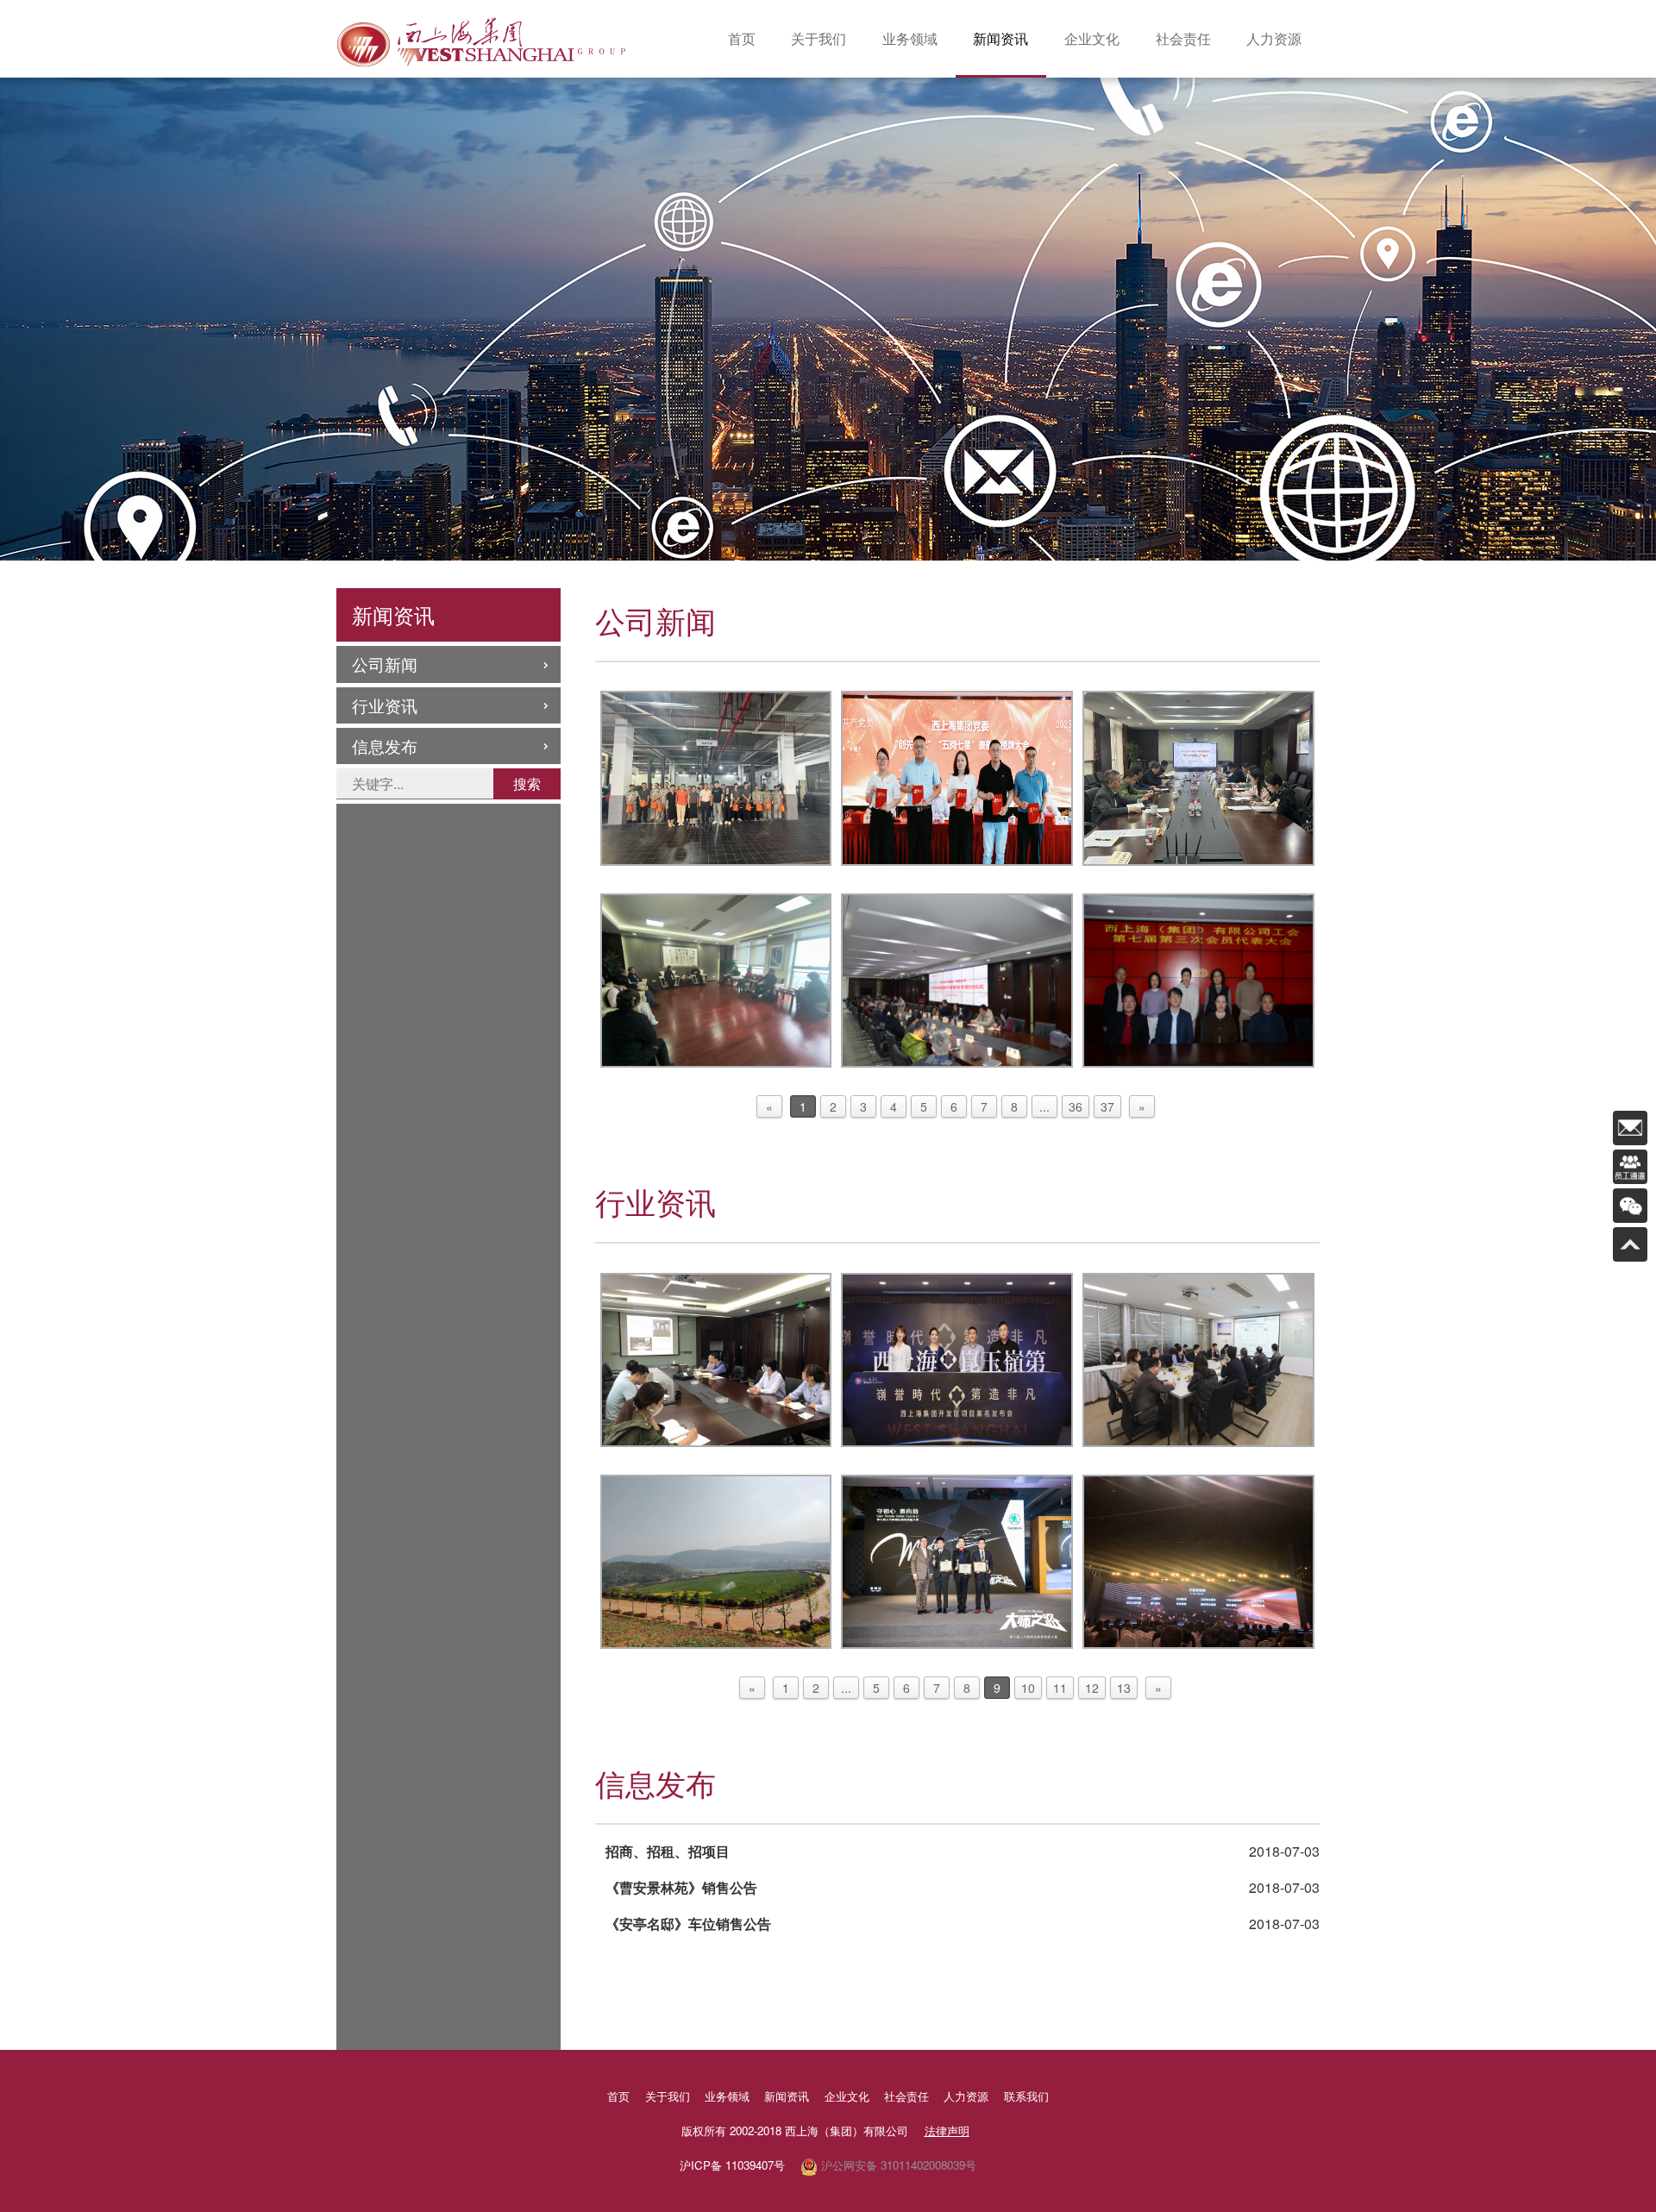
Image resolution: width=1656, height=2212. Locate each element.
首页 (742, 38)
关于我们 (819, 38)
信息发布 (385, 746)
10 (1028, 1688)
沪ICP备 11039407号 (732, 2165)
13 (1124, 1688)
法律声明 (947, 2131)
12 (1092, 1688)
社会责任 (1183, 38)
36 (1076, 1106)
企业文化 (1092, 38)
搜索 (527, 783)
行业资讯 (385, 705)
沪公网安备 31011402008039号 (897, 2165)
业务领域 (910, 38)
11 (1060, 1688)
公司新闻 (385, 664)
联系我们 (1026, 2096)
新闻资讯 (1000, 38)
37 (1107, 1106)
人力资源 (1274, 38)
